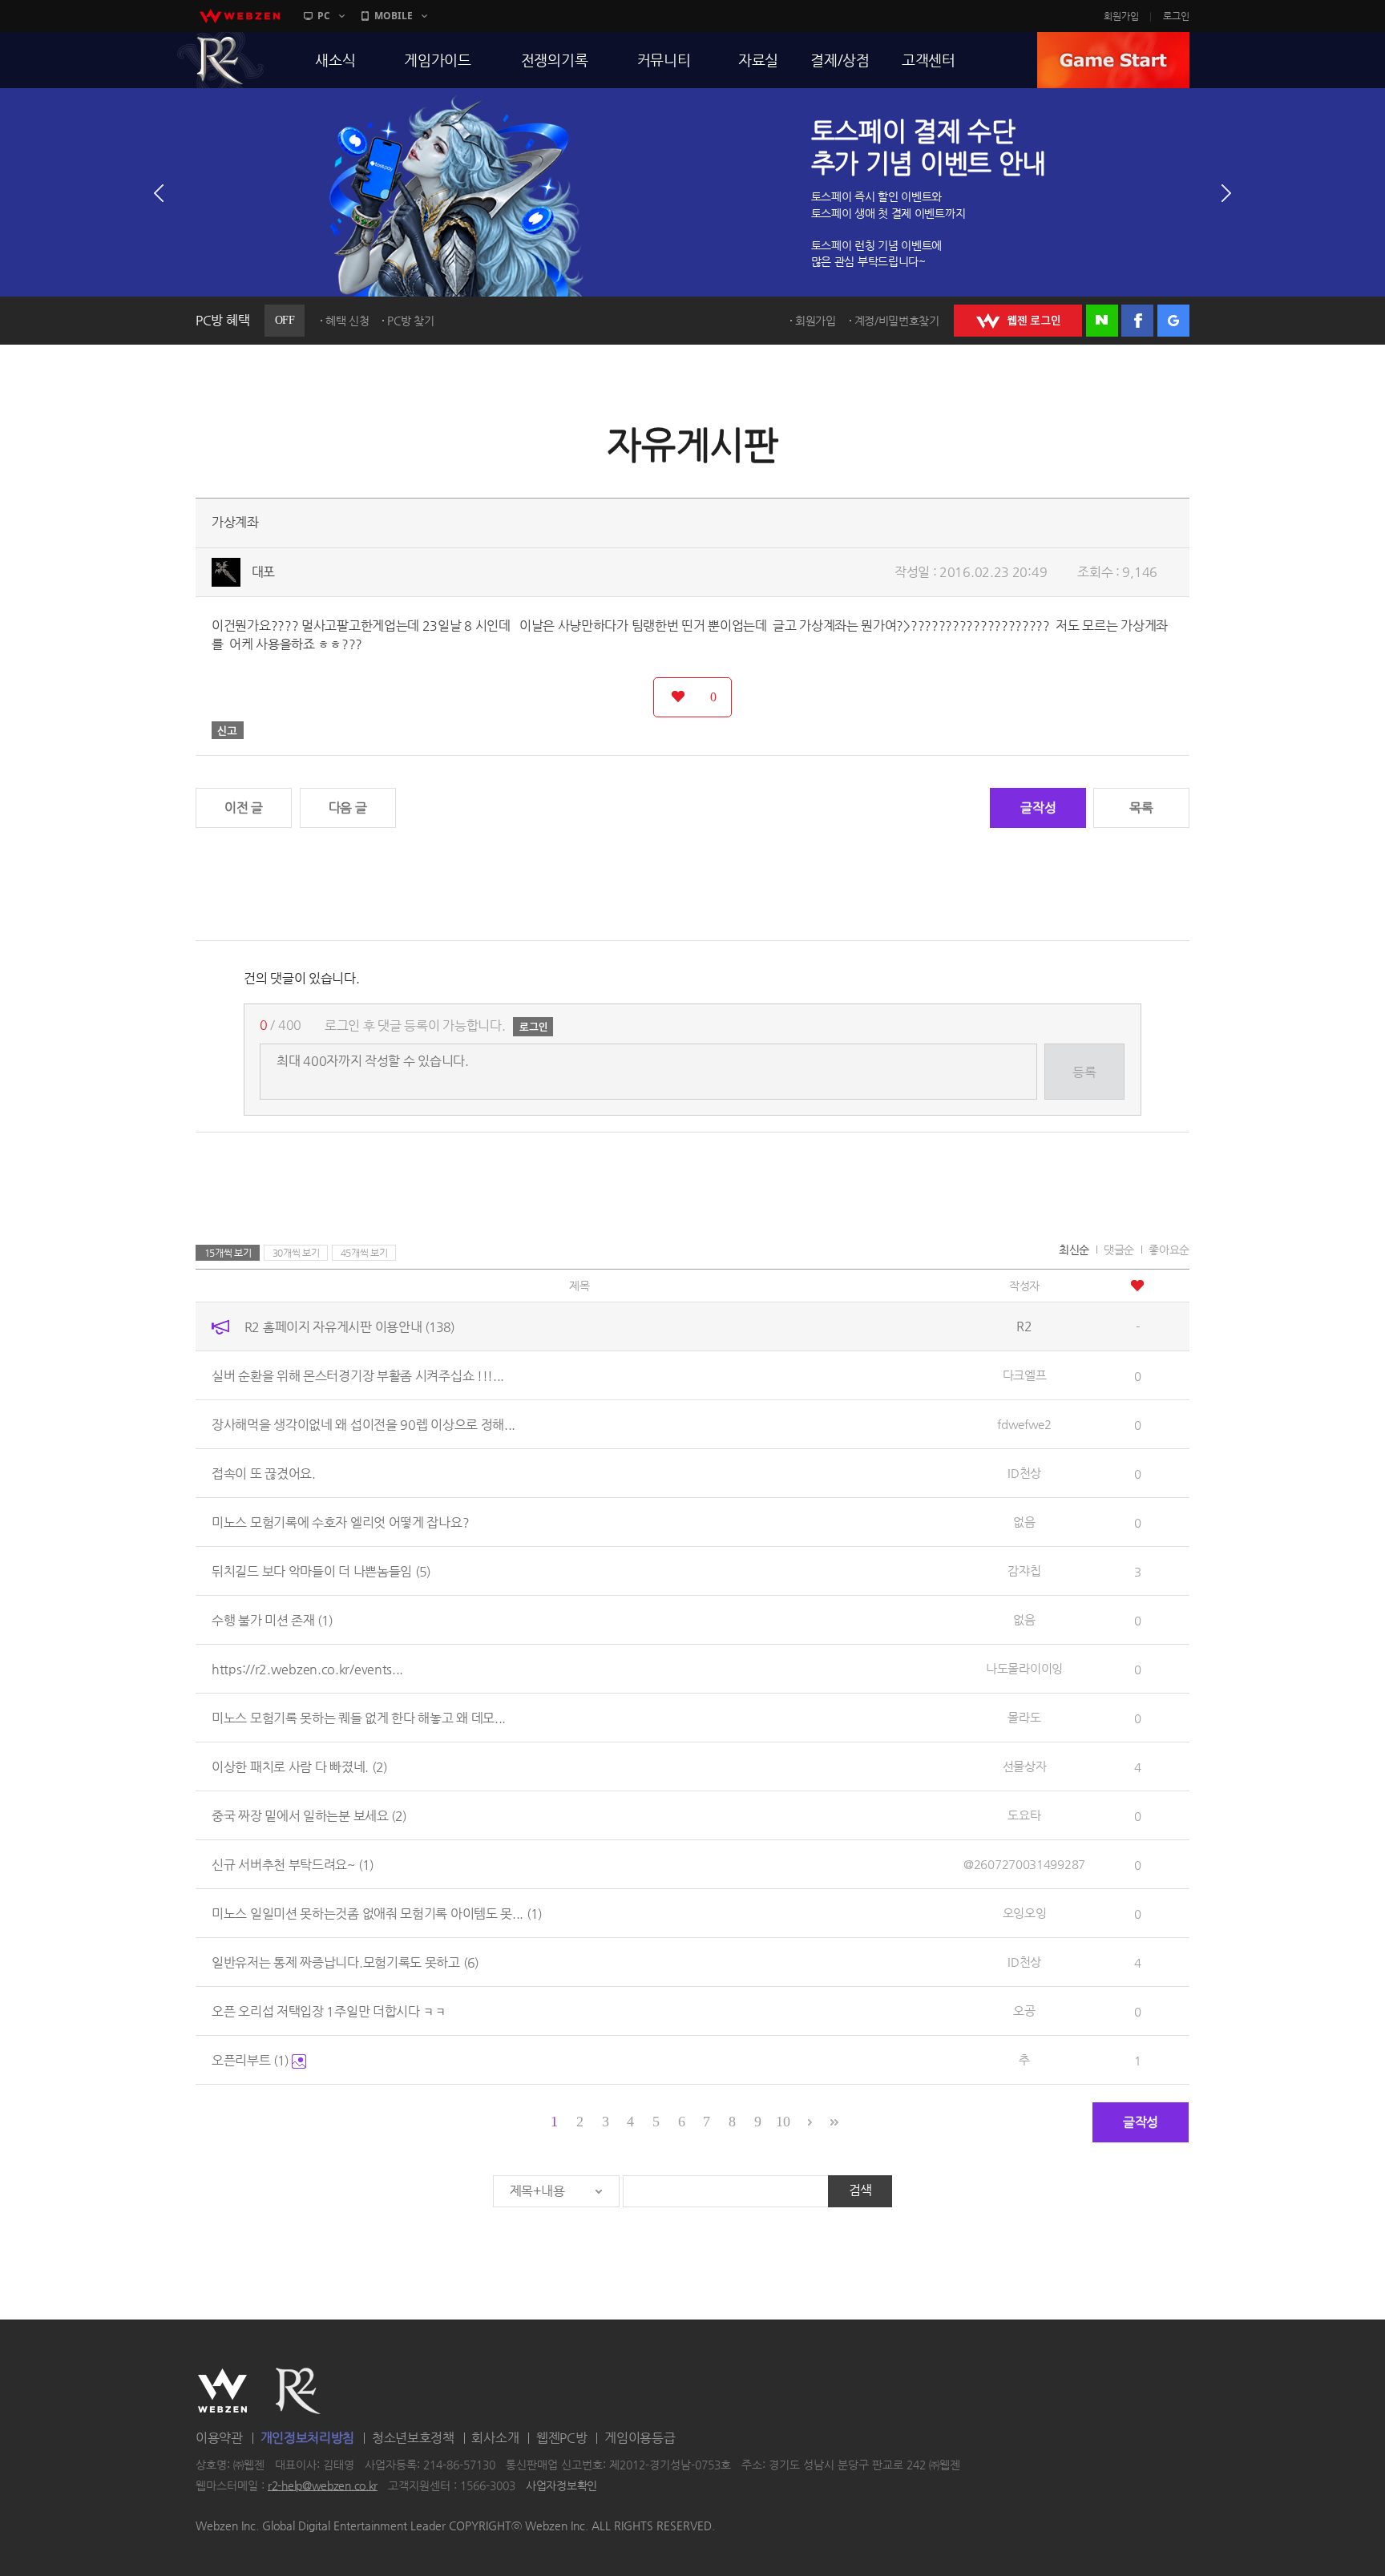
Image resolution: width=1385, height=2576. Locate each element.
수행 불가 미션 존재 (272, 1620)
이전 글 (244, 808)
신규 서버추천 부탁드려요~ (293, 1865)
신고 (228, 730)
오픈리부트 (250, 2060)
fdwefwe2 (1024, 1424)
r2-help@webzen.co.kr (323, 2485)
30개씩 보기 (296, 1253)
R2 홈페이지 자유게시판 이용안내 (349, 1327)
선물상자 (1025, 1766)
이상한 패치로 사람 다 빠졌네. (299, 1767)
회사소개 (495, 2438)
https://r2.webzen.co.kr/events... (307, 1669)
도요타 (1024, 1815)
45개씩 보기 (364, 1253)
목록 (1141, 808)
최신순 (1074, 1250)
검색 (860, 2190)
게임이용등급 (640, 2438)
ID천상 (1024, 1473)
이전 (159, 193)
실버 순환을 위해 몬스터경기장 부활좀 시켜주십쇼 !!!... (358, 1376)
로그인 (1176, 16)
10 (783, 2122)
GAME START (1113, 60)
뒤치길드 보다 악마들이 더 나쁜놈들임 (321, 1571)
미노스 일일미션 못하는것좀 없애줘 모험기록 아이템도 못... (377, 1914)
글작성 (1038, 808)
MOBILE (394, 16)
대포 (263, 572)
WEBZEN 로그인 (1018, 321)
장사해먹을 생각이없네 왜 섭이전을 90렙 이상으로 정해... (363, 1425)
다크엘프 (1025, 1375)
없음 (1024, 1522)
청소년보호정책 (413, 2438)
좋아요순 (1169, 1250)
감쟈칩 (1024, 1571)
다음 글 (348, 808)
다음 (1226, 193)
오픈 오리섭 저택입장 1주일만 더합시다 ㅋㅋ (329, 2011)
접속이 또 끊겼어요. (264, 1474)
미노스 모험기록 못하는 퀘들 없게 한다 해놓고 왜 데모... (359, 1718)
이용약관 (219, 2438)
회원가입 (1121, 16)
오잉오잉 (1025, 1913)
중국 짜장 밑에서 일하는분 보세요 (309, 1816)
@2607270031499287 (1024, 1864)
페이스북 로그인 (1137, 321)
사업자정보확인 (561, 2485)
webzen (240, 16)
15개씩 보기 (228, 1253)
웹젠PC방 (562, 2438)
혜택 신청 (347, 321)
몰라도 (1024, 1717)
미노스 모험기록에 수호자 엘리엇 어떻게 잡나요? (340, 1522)
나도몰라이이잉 (1024, 1668)
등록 (1084, 1072)
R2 (220, 60)
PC (324, 16)
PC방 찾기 (410, 321)
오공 (1024, 2011)
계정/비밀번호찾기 (897, 321)
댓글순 (1119, 1250)
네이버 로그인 (1102, 321)
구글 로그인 (1173, 321)
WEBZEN (222, 2391)
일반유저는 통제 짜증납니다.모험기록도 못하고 (345, 1962)
